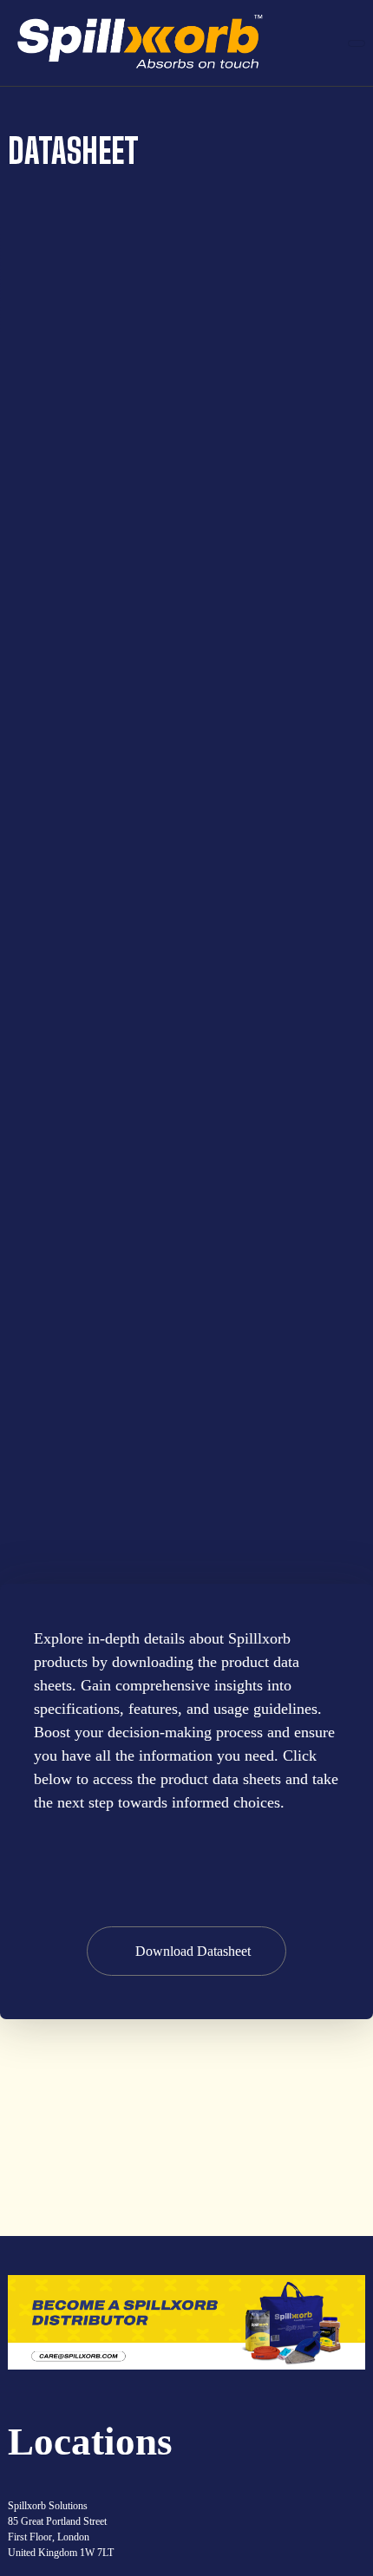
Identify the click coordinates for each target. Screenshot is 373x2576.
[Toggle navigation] (357, 43)
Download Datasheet (193, 1951)
